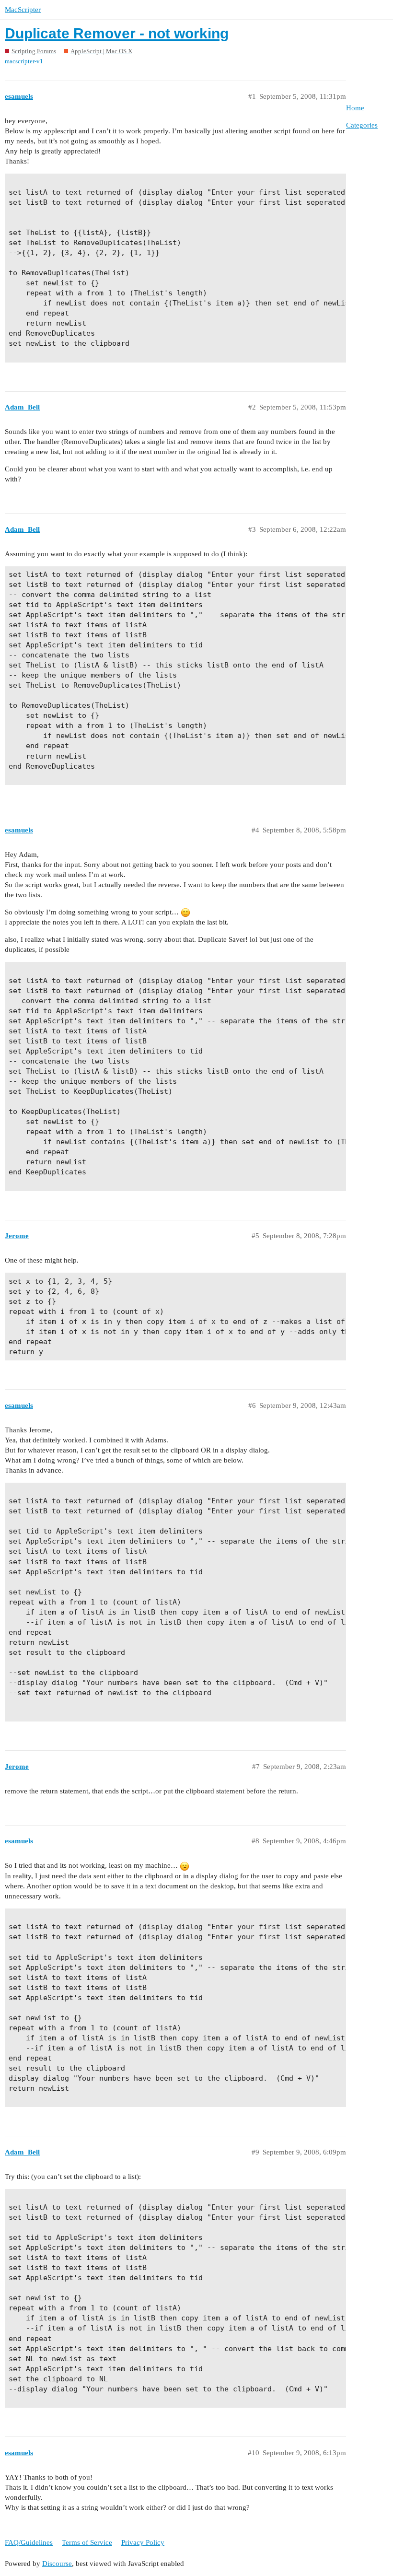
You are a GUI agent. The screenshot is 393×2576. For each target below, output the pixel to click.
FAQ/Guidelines (29, 2542)
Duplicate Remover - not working (117, 33)
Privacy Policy (143, 2542)
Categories (362, 125)
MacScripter (23, 10)
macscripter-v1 (24, 61)
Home (355, 108)
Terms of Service (87, 2542)
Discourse (57, 2564)
